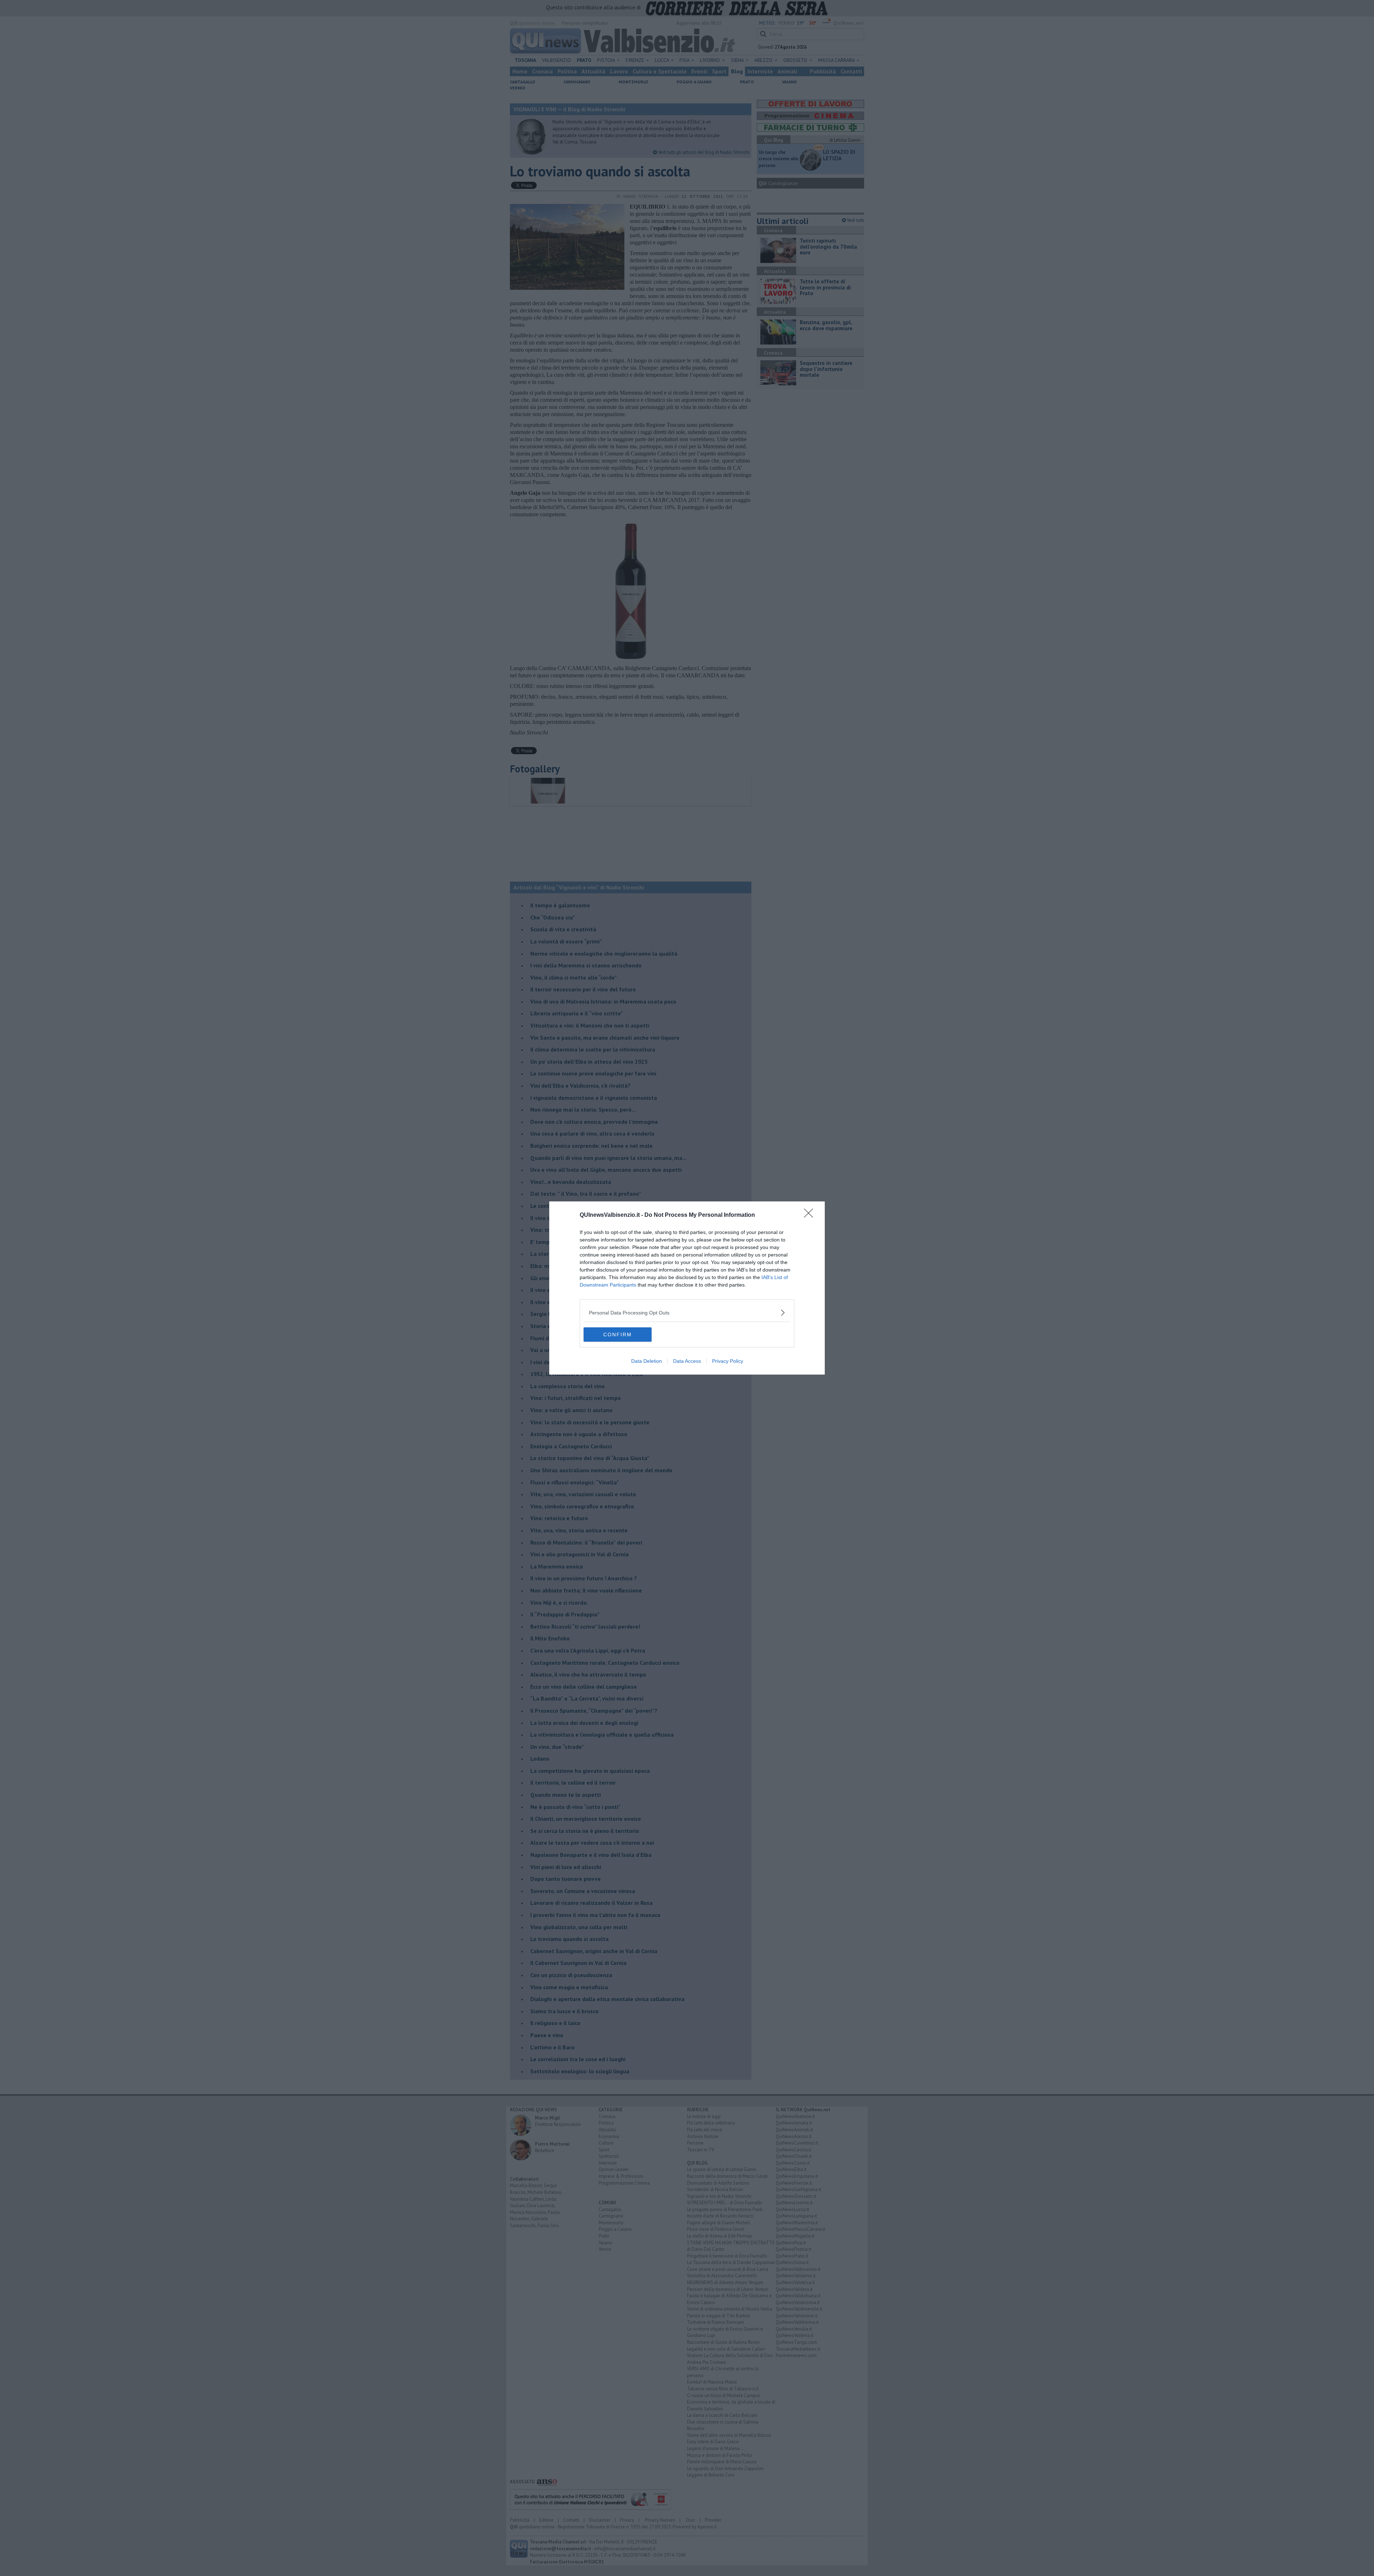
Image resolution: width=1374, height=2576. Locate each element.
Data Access (687, 1361)
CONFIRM (618, 1335)
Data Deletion (647, 1361)
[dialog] (687, 1288)
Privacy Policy (728, 1361)
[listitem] (687, 1313)
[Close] (811, 1215)
